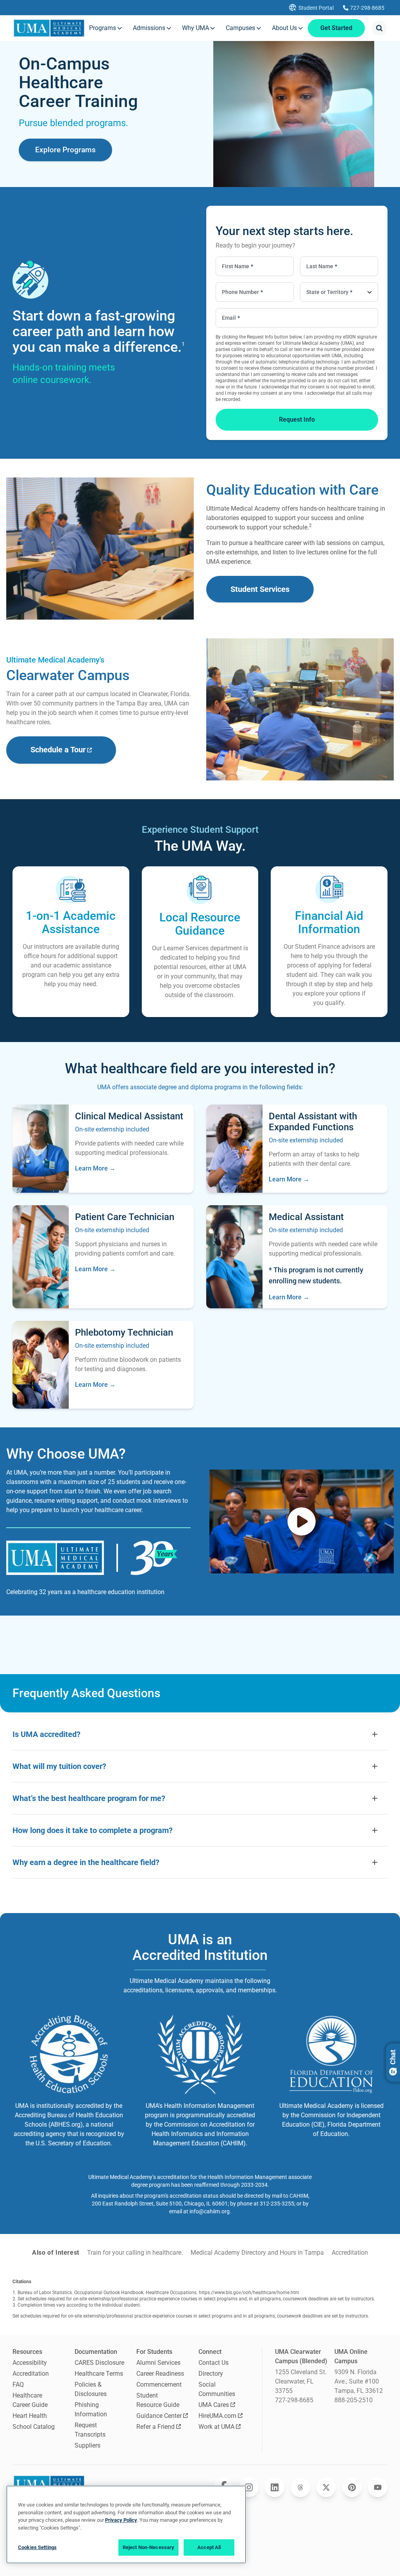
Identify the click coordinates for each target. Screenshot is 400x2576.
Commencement (159, 2384)
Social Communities (217, 2389)
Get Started (336, 28)
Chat (393, 2057)
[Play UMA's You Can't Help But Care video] (302, 1521)
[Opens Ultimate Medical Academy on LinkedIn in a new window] (275, 2487)
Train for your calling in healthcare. (135, 2253)
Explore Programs (65, 150)
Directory (211, 2374)
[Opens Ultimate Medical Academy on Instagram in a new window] (249, 2487)
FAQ (18, 2384)
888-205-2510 (354, 2400)
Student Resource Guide (158, 2400)
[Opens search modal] (379, 28)
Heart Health (30, 2416)
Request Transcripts (90, 2430)
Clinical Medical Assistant (129, 1116)
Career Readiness (160, 2374)
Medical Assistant (306, 1217)
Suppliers (87, 2445)
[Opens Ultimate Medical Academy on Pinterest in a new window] (352, 2487)
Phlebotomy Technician (124, 1333)
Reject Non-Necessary (149, 2547)
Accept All (209, 2547)
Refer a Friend (155, 2427)
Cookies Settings (37, 2547)
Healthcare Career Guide (30, 2400)
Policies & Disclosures (91, 2389)
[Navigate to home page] (49, 28)
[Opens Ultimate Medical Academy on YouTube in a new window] (378, 2487)
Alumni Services (158, 2363)
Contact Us (213, 2363)
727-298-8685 (294, 2400)
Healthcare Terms (99, 2374)
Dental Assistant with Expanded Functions (313, 1122)
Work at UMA (216, 2427)
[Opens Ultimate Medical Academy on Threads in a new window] (300, 2487)
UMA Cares (214, 2405)
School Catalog (34, 2427)
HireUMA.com (217, 2416)
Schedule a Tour (58, 750)
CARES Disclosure (99, 2363)
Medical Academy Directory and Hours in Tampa (257, 2253)
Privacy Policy (121, 2520)
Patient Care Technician (125, 1217)
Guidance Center (159, 2416)
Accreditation (350, 2253)
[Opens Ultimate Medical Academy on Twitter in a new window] (326, 2487)
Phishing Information (91, 2409)
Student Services (260, 589)
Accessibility (30, 2363)
